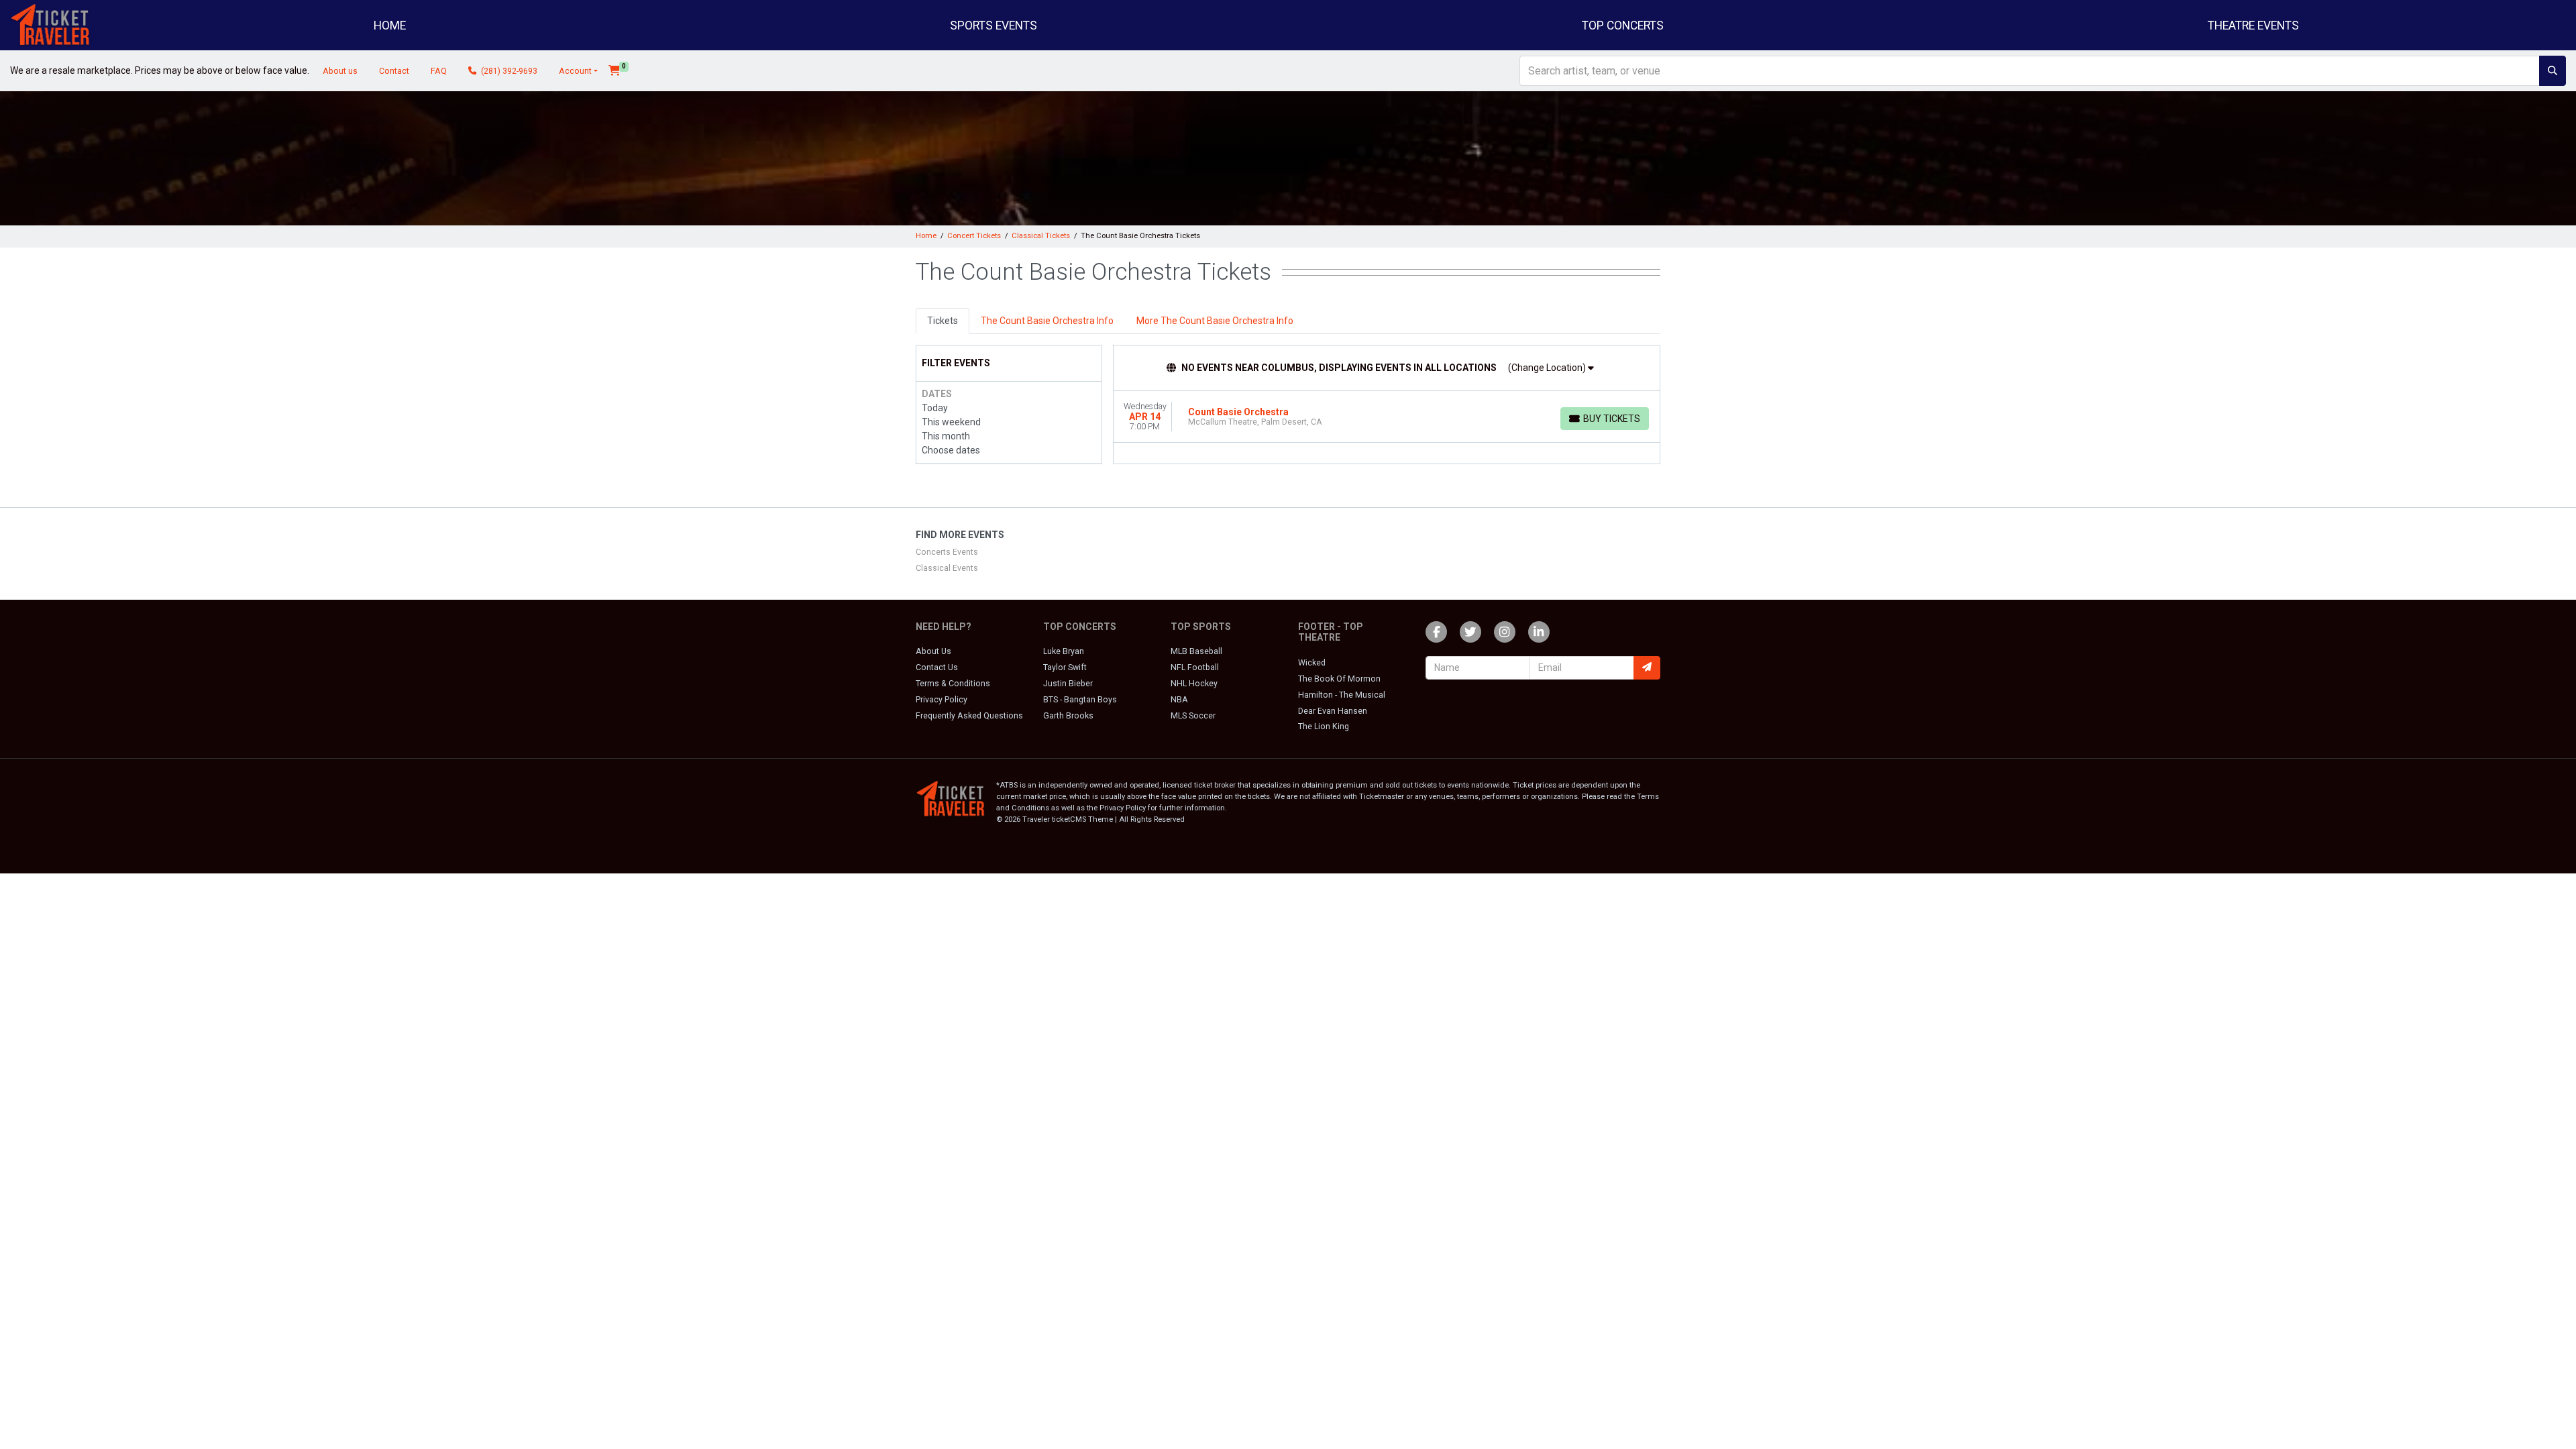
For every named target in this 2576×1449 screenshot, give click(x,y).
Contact (394, 71)
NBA (1179, 700)
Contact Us (937, 667)
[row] (1387, 417)
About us (340, 71)
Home (390, 25)
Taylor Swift (1065, 667)
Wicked (1312, 663)
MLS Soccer (1193, 716)
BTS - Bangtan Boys (1080, 700)
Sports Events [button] (994, 25)
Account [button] (575, 71)
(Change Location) (1548, 368)
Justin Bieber (1068, 684)
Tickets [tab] (943, 321)
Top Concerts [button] (1623, 25)
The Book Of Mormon (1339, 679)
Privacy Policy (942, 700)
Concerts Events (947, 552)
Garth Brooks (1068, 716)
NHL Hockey (1194, 684)
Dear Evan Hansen (1333, 711)
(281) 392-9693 (508, 71)
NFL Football (1195, 667)
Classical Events (947, 568)
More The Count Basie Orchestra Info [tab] (1215, 321)
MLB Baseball (1196, 651)
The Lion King (1324, 727)
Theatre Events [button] (2253, 25)
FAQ (439, 71)
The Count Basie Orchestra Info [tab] (1047, 321)
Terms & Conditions (953, 684)
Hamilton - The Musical (1342, 695)
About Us (933, 651)
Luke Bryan (1064, 651)
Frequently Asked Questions (969, 716)
